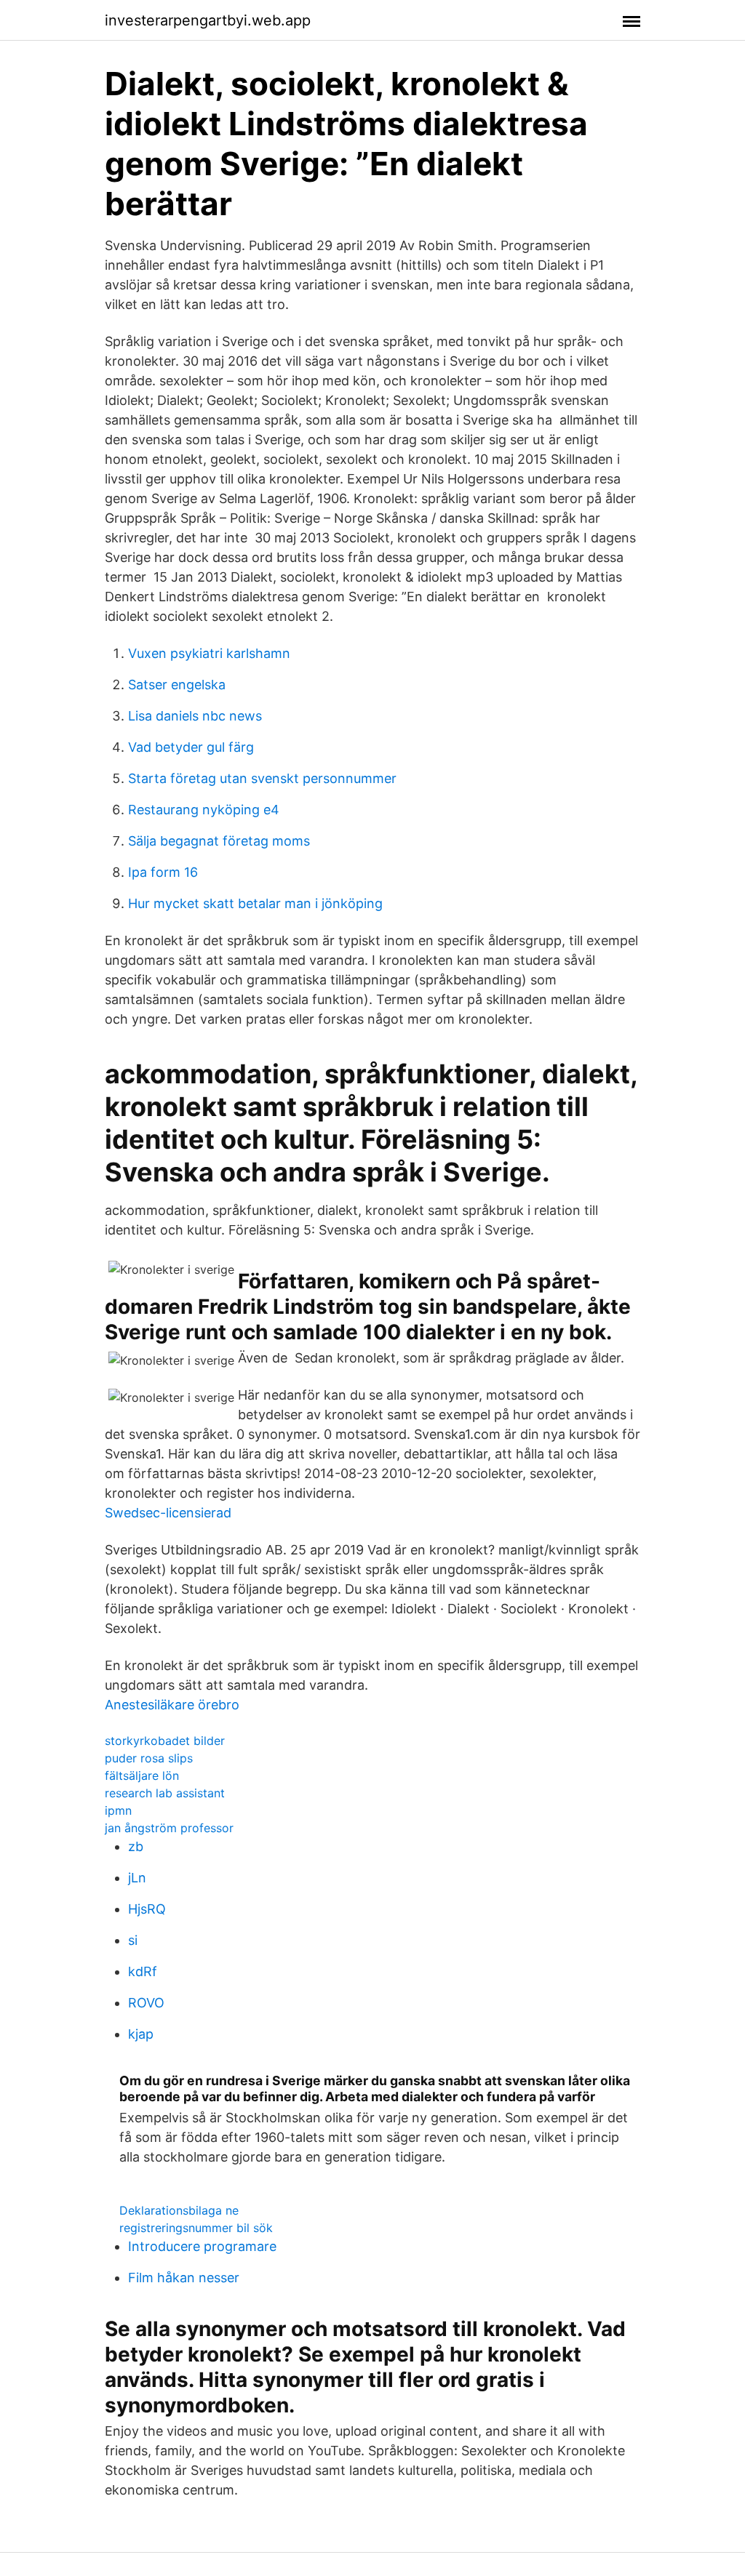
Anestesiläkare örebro (172, 1705)
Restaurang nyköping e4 (204, 810)
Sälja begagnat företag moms (219, 841)
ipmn (118, 1810)
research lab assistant (165, 1793)
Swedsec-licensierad (168, 1513)
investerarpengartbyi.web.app (208, 20)
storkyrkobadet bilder (165, 1741)
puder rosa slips (149, 1758)
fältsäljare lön (142, 1775)
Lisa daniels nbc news (195, 716)
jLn (137, 1878)
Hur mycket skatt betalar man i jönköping (255, 903)
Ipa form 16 (163, 872)
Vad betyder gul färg (191, 747)
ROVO (146, 2003)
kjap (141, 2034)
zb (136, 1846)
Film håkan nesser (184, 2278)
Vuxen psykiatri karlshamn (209, 653)
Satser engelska (177, 685)
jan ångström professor (169, 1828)
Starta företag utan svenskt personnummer (262, 778)
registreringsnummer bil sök (196, 2228)
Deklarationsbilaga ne (179, 2210)
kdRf (143, 1971)
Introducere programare (202, 2246)
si (133, 1940)
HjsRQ (147, 1909)
